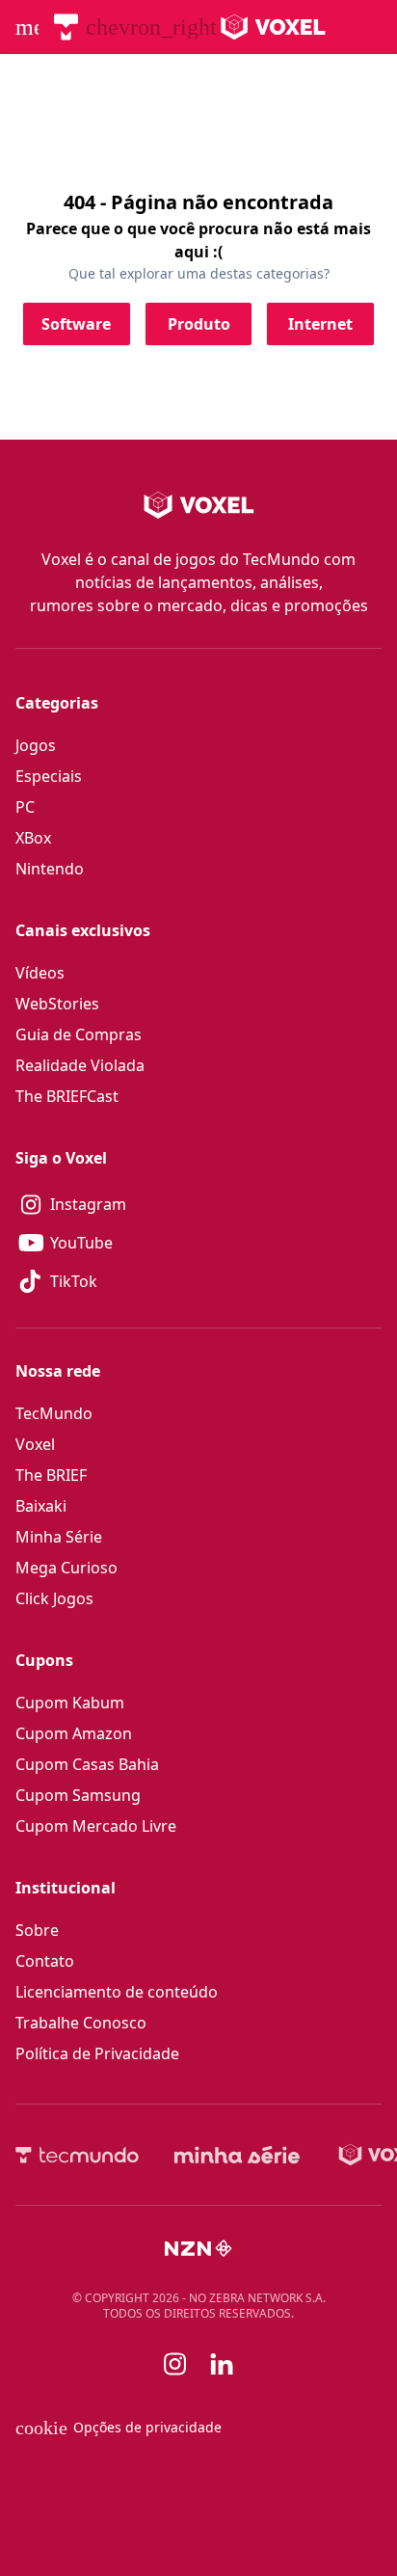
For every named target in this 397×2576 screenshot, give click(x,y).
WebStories (57, 1004)
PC (25, 807)
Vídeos (40, 973)
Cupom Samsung (78, 1795)
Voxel (35, 1444)
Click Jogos (54, 1598)
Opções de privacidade (119, 2428)
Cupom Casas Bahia (87, 1764)
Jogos (36, 745)
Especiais (49, 776)
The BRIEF (51, 1475)
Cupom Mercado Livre (96, 1826)
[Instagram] (175, 2364)
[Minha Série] (237, 2155)
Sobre (37, 1930)
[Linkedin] (222, 2364)
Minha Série (59, 1537)
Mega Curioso (66, 1568)
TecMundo (54, 1413)
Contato (45, 1961)
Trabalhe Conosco (81, 2023)
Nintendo (50, 869)
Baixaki (41, 1506)
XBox (33, 838)
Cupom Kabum (70, 1703)
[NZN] (198, 2248)
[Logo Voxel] (273, 27)
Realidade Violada (80, 1065)
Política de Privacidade (97, 2053)
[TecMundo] (66, 27)
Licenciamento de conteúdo (117, 1992)
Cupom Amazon (74, 1733)
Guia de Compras (79, 1034)
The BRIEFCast (67, 1096)
